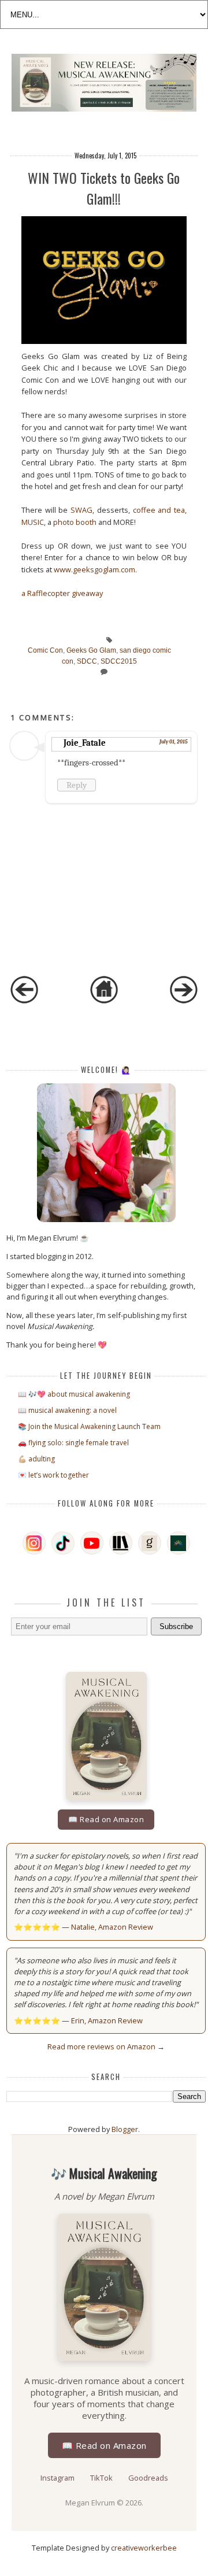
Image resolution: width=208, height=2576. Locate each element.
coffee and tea (159, 510)
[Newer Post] (24, 1001)
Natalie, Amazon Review (112, 1927)
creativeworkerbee (144, 2548)
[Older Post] (184, 1001)
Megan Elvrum (91, 2503)
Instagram (58, 2478)
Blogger (125, 2129)
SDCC (87, 661)
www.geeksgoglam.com (94, 569)
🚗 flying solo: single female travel (73, 1443)
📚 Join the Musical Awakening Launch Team (89, 1426)
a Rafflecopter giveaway (62, 593)
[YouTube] (92, 1543)
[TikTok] (63, 1543)
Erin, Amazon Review (107, 2020)
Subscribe (176, 1626)
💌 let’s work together (53, 1475)
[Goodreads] (150, 1543)
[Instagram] (34, 1543)
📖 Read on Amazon (106, 1819)
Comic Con (45, 650)
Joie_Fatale (85, 743)
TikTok (102, 2478)
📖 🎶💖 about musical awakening (74, 1394)
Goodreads (148, 2478)
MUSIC (33, 522)
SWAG (81, 510)
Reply (77, 785)
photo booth (75, 522)
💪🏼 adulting (36, 1459)
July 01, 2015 (174, 742)
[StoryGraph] (121, 1543)
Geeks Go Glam (91, 650)
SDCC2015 (119, 661)
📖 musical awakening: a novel (67, 1410)
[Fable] (179, 1543)
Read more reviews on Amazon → (106, 2046)
